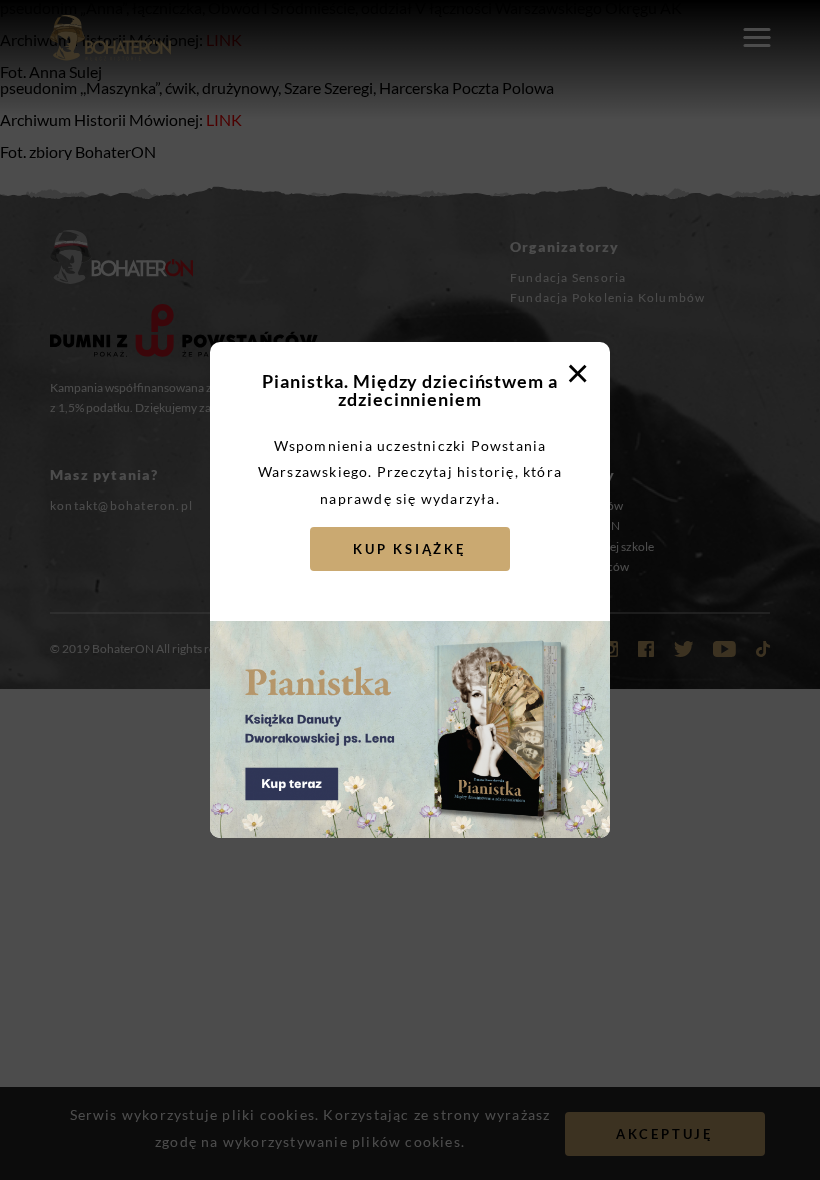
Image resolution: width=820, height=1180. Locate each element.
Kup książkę (410, 549)
